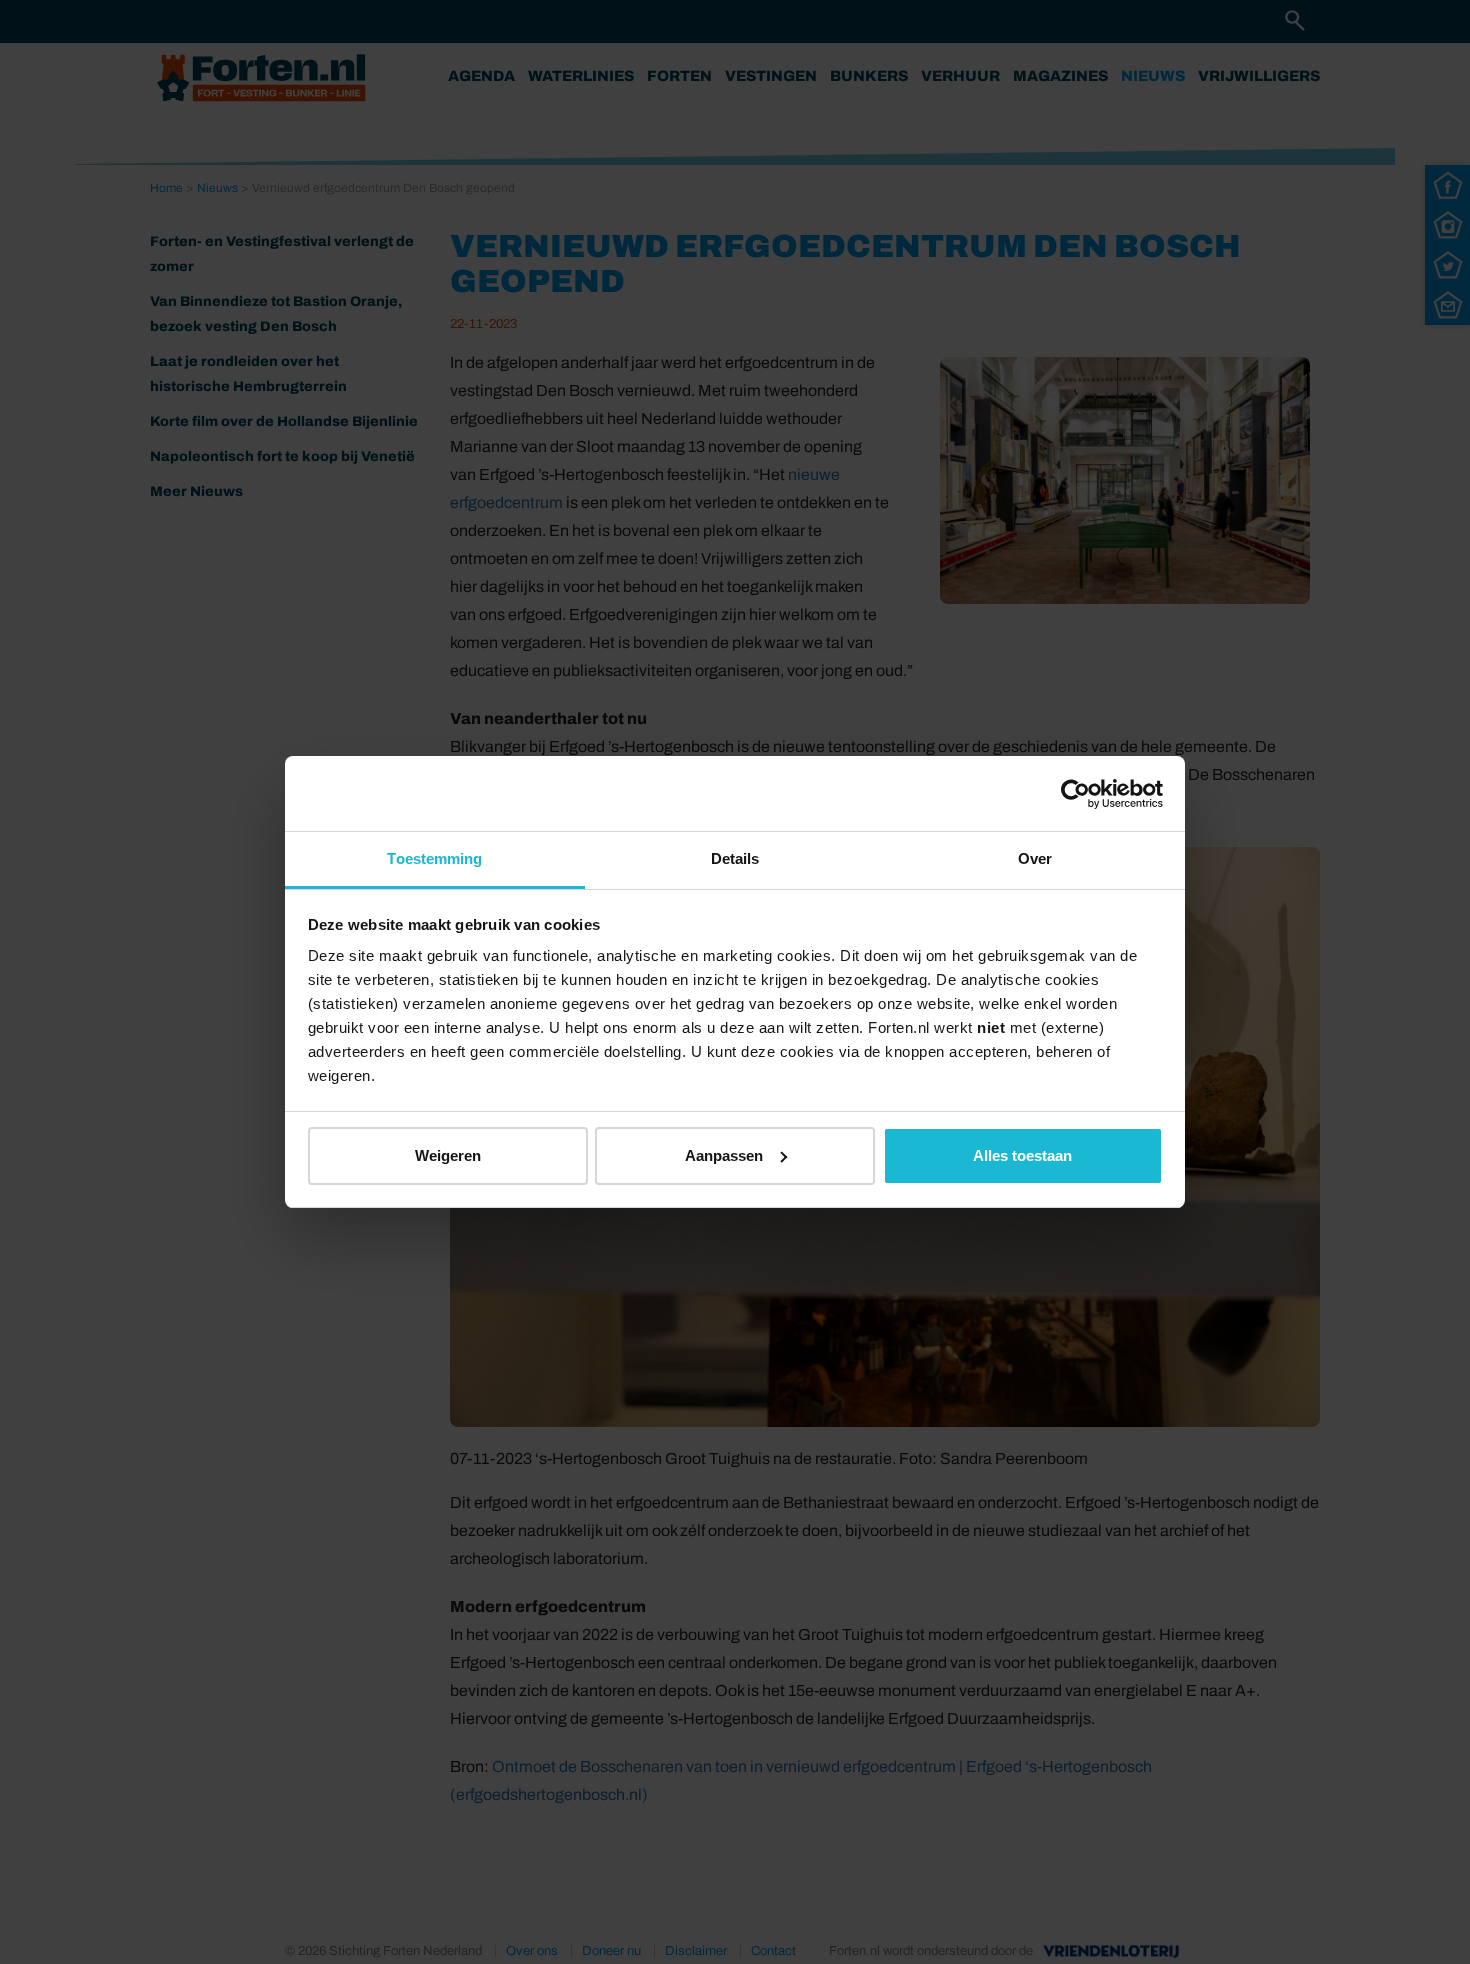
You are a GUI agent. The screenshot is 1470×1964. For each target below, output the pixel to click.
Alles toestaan (1022, 1155)
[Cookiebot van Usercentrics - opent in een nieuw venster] (1075, 794)
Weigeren (448, 1155)
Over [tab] (1035, 858)
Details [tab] (735, 858)
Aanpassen (724, 1155)
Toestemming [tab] (434, 858)
